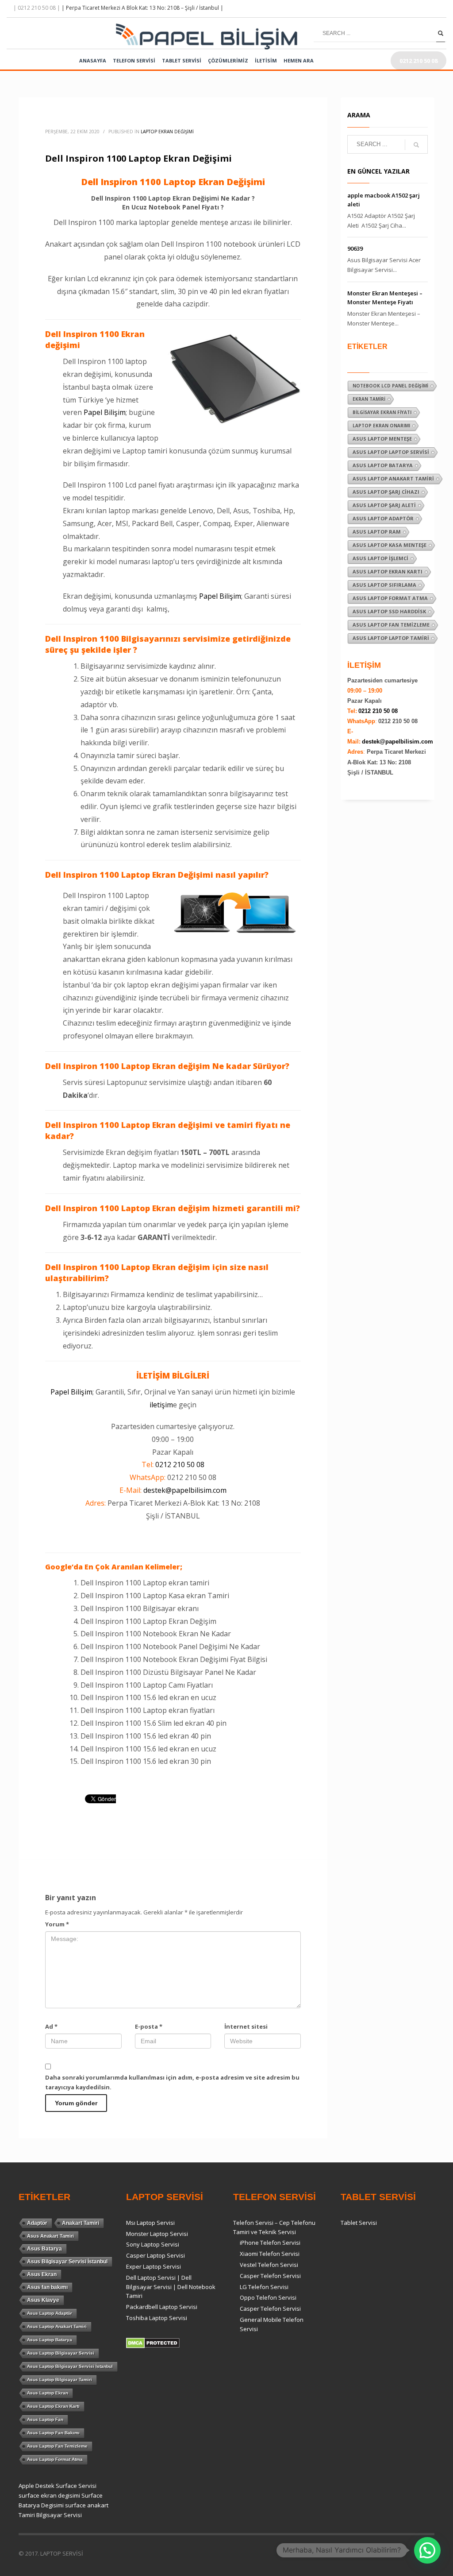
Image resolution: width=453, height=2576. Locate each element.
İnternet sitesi (246, 2026)
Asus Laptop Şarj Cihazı (386, 492)
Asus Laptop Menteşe (382, 439)
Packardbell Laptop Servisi (162, 2307)
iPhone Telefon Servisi (270, 2243)
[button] (427, 2550)
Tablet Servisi (359, 2223)
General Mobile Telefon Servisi (272, 2324)
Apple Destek (36, 2486)
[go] (441, 33)
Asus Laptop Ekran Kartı (388, 571)
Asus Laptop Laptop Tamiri (391, 638)
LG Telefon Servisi (264, 2287)
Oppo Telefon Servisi (268, 2297)
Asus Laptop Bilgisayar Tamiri (60, 2380)
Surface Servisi (76, 2486)
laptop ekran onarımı (381, 426)
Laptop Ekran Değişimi (167, 132)
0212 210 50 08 (180, 1464)
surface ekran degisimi (49, 2495)
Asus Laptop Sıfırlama (384, 585)
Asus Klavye (43, 2300)
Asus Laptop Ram (377, 532)
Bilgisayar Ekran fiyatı (382, 412)
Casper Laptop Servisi (155, 2255)
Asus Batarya (44, 2249)
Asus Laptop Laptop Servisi (391, 452)
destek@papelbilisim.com (185, 1490)
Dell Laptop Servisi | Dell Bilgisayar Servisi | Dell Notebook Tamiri (171, 2287)
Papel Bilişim (105, 412)
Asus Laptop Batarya (383, 465)
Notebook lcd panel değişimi (390, 386)
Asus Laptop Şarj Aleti (384, 505)
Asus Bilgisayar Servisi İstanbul (67, 2262)
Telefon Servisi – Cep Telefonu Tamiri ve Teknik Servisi (274, 2227)
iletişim (161, 1405)
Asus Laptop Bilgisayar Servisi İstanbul (70, 2366)
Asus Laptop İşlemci (380, 558)
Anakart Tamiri (81, 2223)
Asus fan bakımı (47, 2287)
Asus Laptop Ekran (48, 2393)
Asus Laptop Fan (45, 2419)
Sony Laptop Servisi (153, 2244)
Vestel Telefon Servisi (269, 2265)
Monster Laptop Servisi (157, 2234)
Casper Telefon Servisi (270, 2276)
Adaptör (37, 2223)
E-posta (149, 2026)
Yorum (57, 1924)
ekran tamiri (369, 399)
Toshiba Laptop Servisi (157, 2318)
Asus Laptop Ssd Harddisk (389, 611)
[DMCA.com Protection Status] (153, 2343)
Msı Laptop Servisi (150, 2223)
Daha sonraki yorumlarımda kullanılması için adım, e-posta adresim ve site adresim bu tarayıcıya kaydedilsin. (172, 2082)
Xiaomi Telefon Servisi (270, 2254)
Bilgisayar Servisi (59, 2515)
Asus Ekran (42, 2274)
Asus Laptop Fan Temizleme (391, 625)
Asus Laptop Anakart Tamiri (393, 478)
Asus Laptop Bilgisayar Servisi (61, 2353)
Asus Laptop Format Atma (390, 598)
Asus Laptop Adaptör (383, 518)
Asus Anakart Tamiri (50, 2236)
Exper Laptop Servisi (154, 2266)
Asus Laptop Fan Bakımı (53, 2433)
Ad (51, 2026)
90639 (355, 248)
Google (58, 1567)
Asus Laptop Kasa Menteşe (390, 545)
